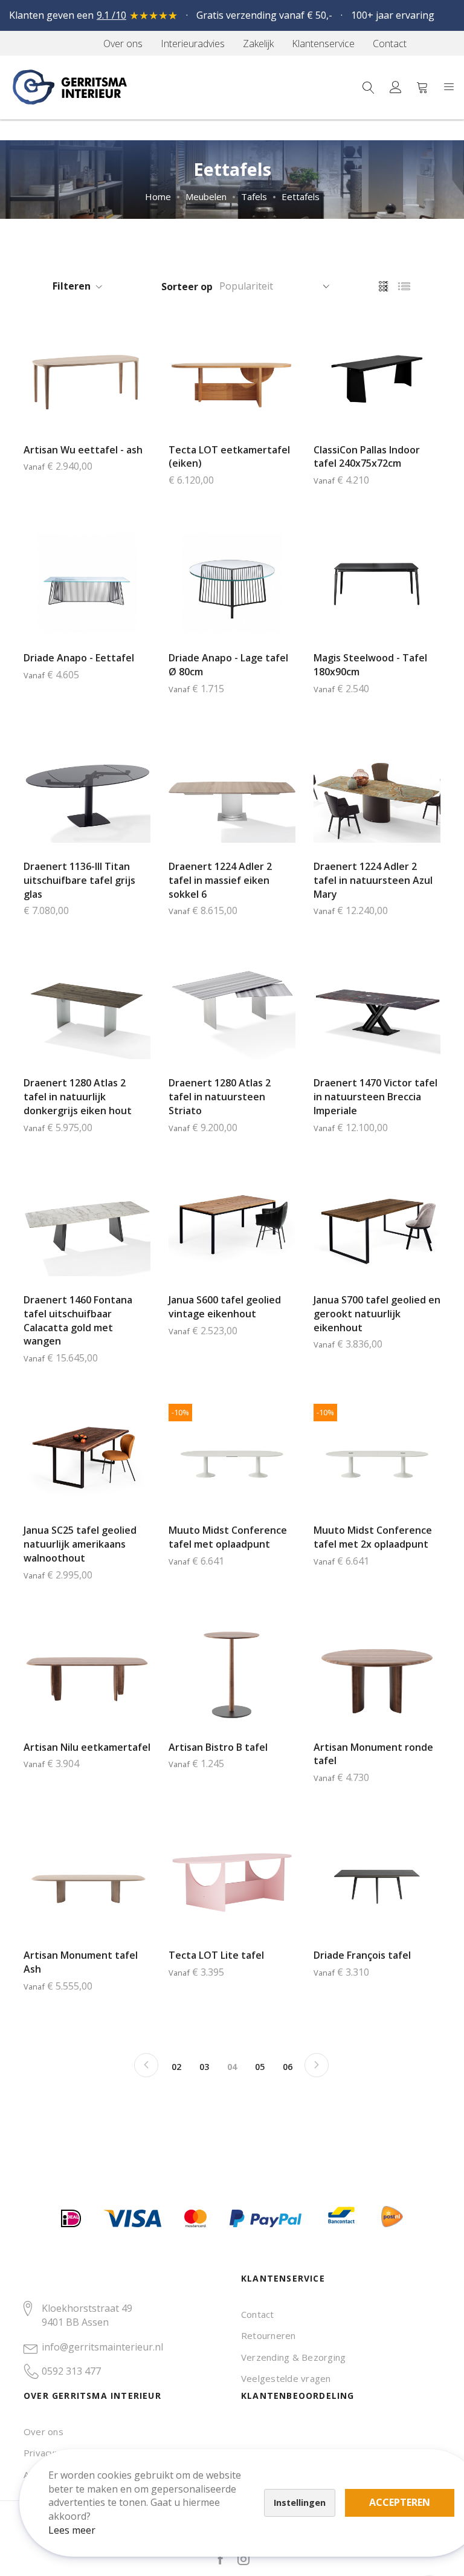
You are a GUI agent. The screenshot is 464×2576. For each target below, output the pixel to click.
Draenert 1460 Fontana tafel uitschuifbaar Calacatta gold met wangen (78, 1321)
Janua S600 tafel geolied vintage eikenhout (225, 1307)
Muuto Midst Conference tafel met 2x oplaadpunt (373, 1537)
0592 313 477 (71, 2371)
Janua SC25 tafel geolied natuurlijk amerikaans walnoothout (80, 1544)
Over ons (43, 2432)
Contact (258, 2314)
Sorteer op (187, 287)
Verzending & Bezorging (293, 2357)
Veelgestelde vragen (286, 2378)
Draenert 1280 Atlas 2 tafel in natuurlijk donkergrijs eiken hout (78, 1097)
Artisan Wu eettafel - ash (83, 450)
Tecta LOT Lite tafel (216, 1955)
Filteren (72, 286)
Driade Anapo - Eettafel (79, 658)
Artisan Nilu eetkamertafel (87, 1747)
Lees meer (72, 2530)
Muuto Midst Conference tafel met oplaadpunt (228, 1537)
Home (158, 196)
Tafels (254, 196)
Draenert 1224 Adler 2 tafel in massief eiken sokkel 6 (220, 880)
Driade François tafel (362, 1955)
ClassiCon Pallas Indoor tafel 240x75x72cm (367, 457)
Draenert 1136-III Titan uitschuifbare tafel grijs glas (79, 880)
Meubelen (206, 196)
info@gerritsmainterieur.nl (102, 2347)
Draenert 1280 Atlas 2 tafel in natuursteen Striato (220, 1097)
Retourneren (269, 2335)
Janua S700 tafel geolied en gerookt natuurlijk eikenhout (377, 1314)
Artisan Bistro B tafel (218, 1747)
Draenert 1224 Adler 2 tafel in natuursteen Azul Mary (373, 880)
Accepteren (400, 2502)
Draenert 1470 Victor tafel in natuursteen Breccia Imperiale (375, 1097)
